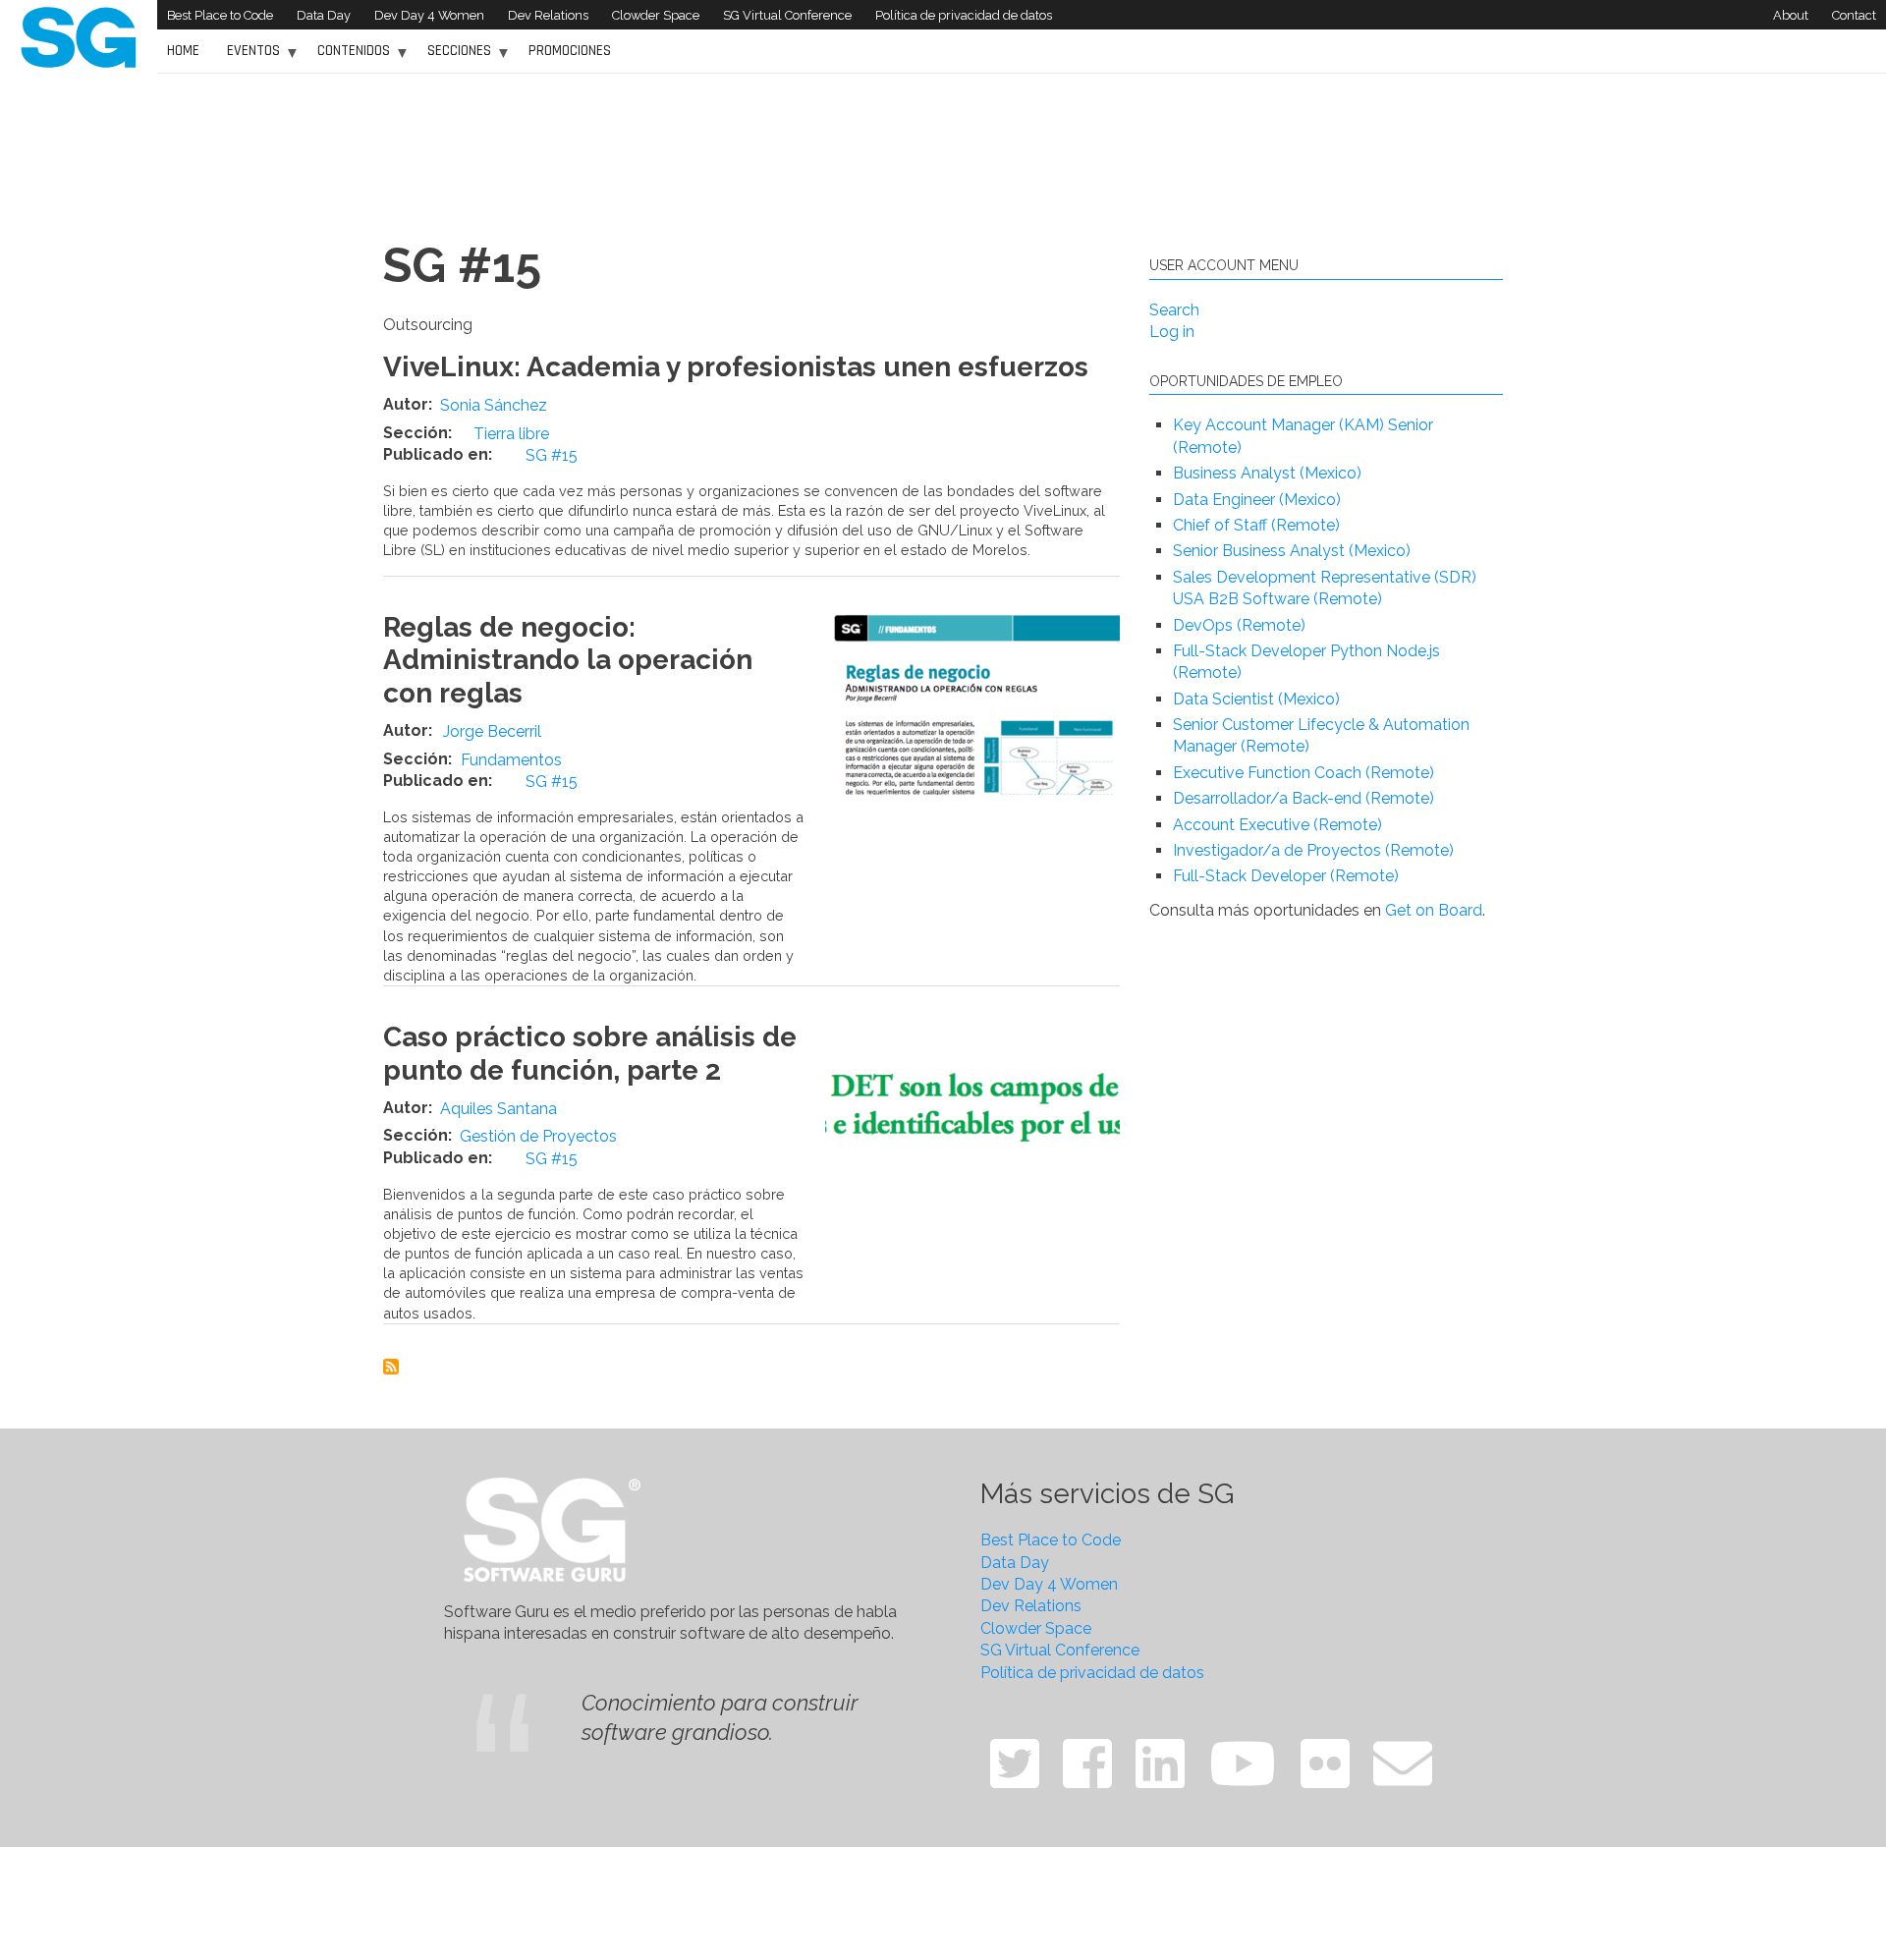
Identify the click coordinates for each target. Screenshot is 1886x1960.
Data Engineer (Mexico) (1257, 500)
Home (183, 51)
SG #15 (552, 455)
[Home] (79, 36)
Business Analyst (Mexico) (1267, 473)
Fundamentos (511, 760)
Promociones (570, 51)
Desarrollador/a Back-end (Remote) (1304, 798)
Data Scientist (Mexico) (1256, 699)
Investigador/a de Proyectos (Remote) (1313, 850)
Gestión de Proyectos (538, 1136)
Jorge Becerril (492, 731)
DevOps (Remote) (1239, 625)
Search (1174, 310)
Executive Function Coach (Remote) (1304, 773)
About (1791, 15)
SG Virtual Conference (787, 15)
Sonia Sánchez (494, 405)
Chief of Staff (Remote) (1256, 525)
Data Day (324, 15)
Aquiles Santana (499, 1109)
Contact (1854, 15)
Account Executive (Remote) (1277, 825)
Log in (1172, 332)
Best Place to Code (220, 15)
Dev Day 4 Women (429, 15)
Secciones (454, 57)
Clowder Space (656, 15)
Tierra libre (511, 434)
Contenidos (349, 57)
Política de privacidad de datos (964, 15)
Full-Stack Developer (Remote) (1286, 876)
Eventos (249, 57)
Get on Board (1434, 910)
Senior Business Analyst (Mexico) (1292, 551)
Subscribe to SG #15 (391, 1367)
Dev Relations (548, 15)
